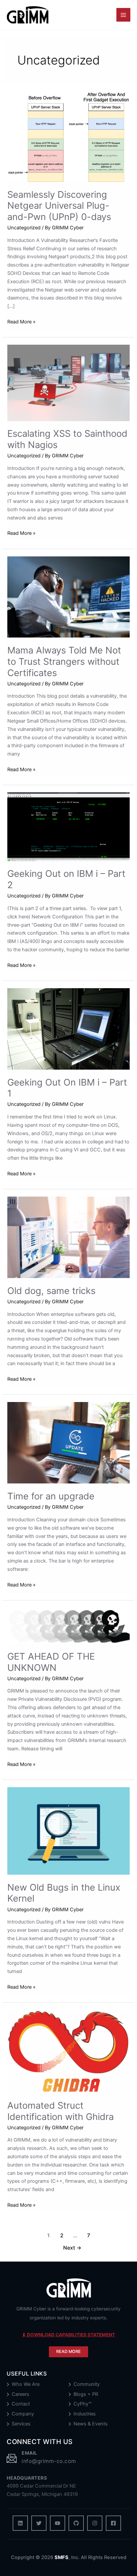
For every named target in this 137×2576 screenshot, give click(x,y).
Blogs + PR (86, 2394)
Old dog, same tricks (51, 1291)
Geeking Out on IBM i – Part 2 (66, 879)
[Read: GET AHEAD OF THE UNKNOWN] (68, 1625)
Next (72, 2248)
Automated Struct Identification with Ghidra (61, 2111)
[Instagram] (95, 2523)
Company (23, 2414)
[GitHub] (76, 2523)
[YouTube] (58, 2523)
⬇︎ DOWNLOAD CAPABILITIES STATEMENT (68, 2335)
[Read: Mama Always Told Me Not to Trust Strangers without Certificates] (68, 597)
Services (21, 2424)
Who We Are (26, 2384)
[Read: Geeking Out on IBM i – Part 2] (68, 826)
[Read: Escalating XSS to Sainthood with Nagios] (68, 383)
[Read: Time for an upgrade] (68, 1443)
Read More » (21, 322)
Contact (21, 2404)
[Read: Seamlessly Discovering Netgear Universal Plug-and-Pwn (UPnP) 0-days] (68, 136)
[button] (68, 2352)
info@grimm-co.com (49, 2461)
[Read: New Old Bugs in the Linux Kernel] (68, 1830)
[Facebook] (113, 2523)
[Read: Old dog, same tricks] (68, 1237)
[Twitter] (39, 2523)
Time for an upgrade (51, 1496)
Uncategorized (24, 228)
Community (87, 2384)
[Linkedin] (20, 2523)
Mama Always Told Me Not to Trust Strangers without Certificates (64, 661)
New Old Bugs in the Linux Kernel (64, 1893)
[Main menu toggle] (123, 15)
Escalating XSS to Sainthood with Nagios (67, 439)
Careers (20, 2394)
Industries (85, 2414)
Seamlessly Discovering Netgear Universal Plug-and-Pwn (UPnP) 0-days (59, 206)
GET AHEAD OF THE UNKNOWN (51, 1662)
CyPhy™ (82, 2404)
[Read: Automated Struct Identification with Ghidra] (68, 2051)
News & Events (91, 2424)
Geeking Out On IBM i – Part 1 (67, 1088)
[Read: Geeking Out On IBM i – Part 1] (68, 1028)
